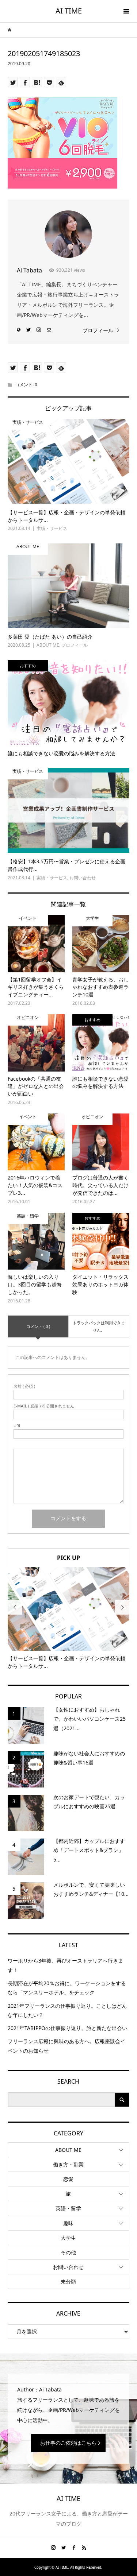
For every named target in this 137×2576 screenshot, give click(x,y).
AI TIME (69, 11)
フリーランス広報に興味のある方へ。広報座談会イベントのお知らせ (66, 2046)
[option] (68, 1618)
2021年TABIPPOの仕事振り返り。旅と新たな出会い (67, 2028)
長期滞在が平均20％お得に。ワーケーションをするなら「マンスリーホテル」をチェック (67, 1988)
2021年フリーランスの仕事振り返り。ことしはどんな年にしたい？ (67, 2010)
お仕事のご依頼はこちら (68, 2443)
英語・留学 (68, 2208)
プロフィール (98, 330)
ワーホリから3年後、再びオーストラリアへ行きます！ (65, 1965)
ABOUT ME (68, 2150)
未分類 (68, 2281)
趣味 (68, 2223)
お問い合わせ (68, 2267)
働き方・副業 (68, 2164)
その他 (68, 2252)
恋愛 (68, 2179)
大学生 (68, 2238)
